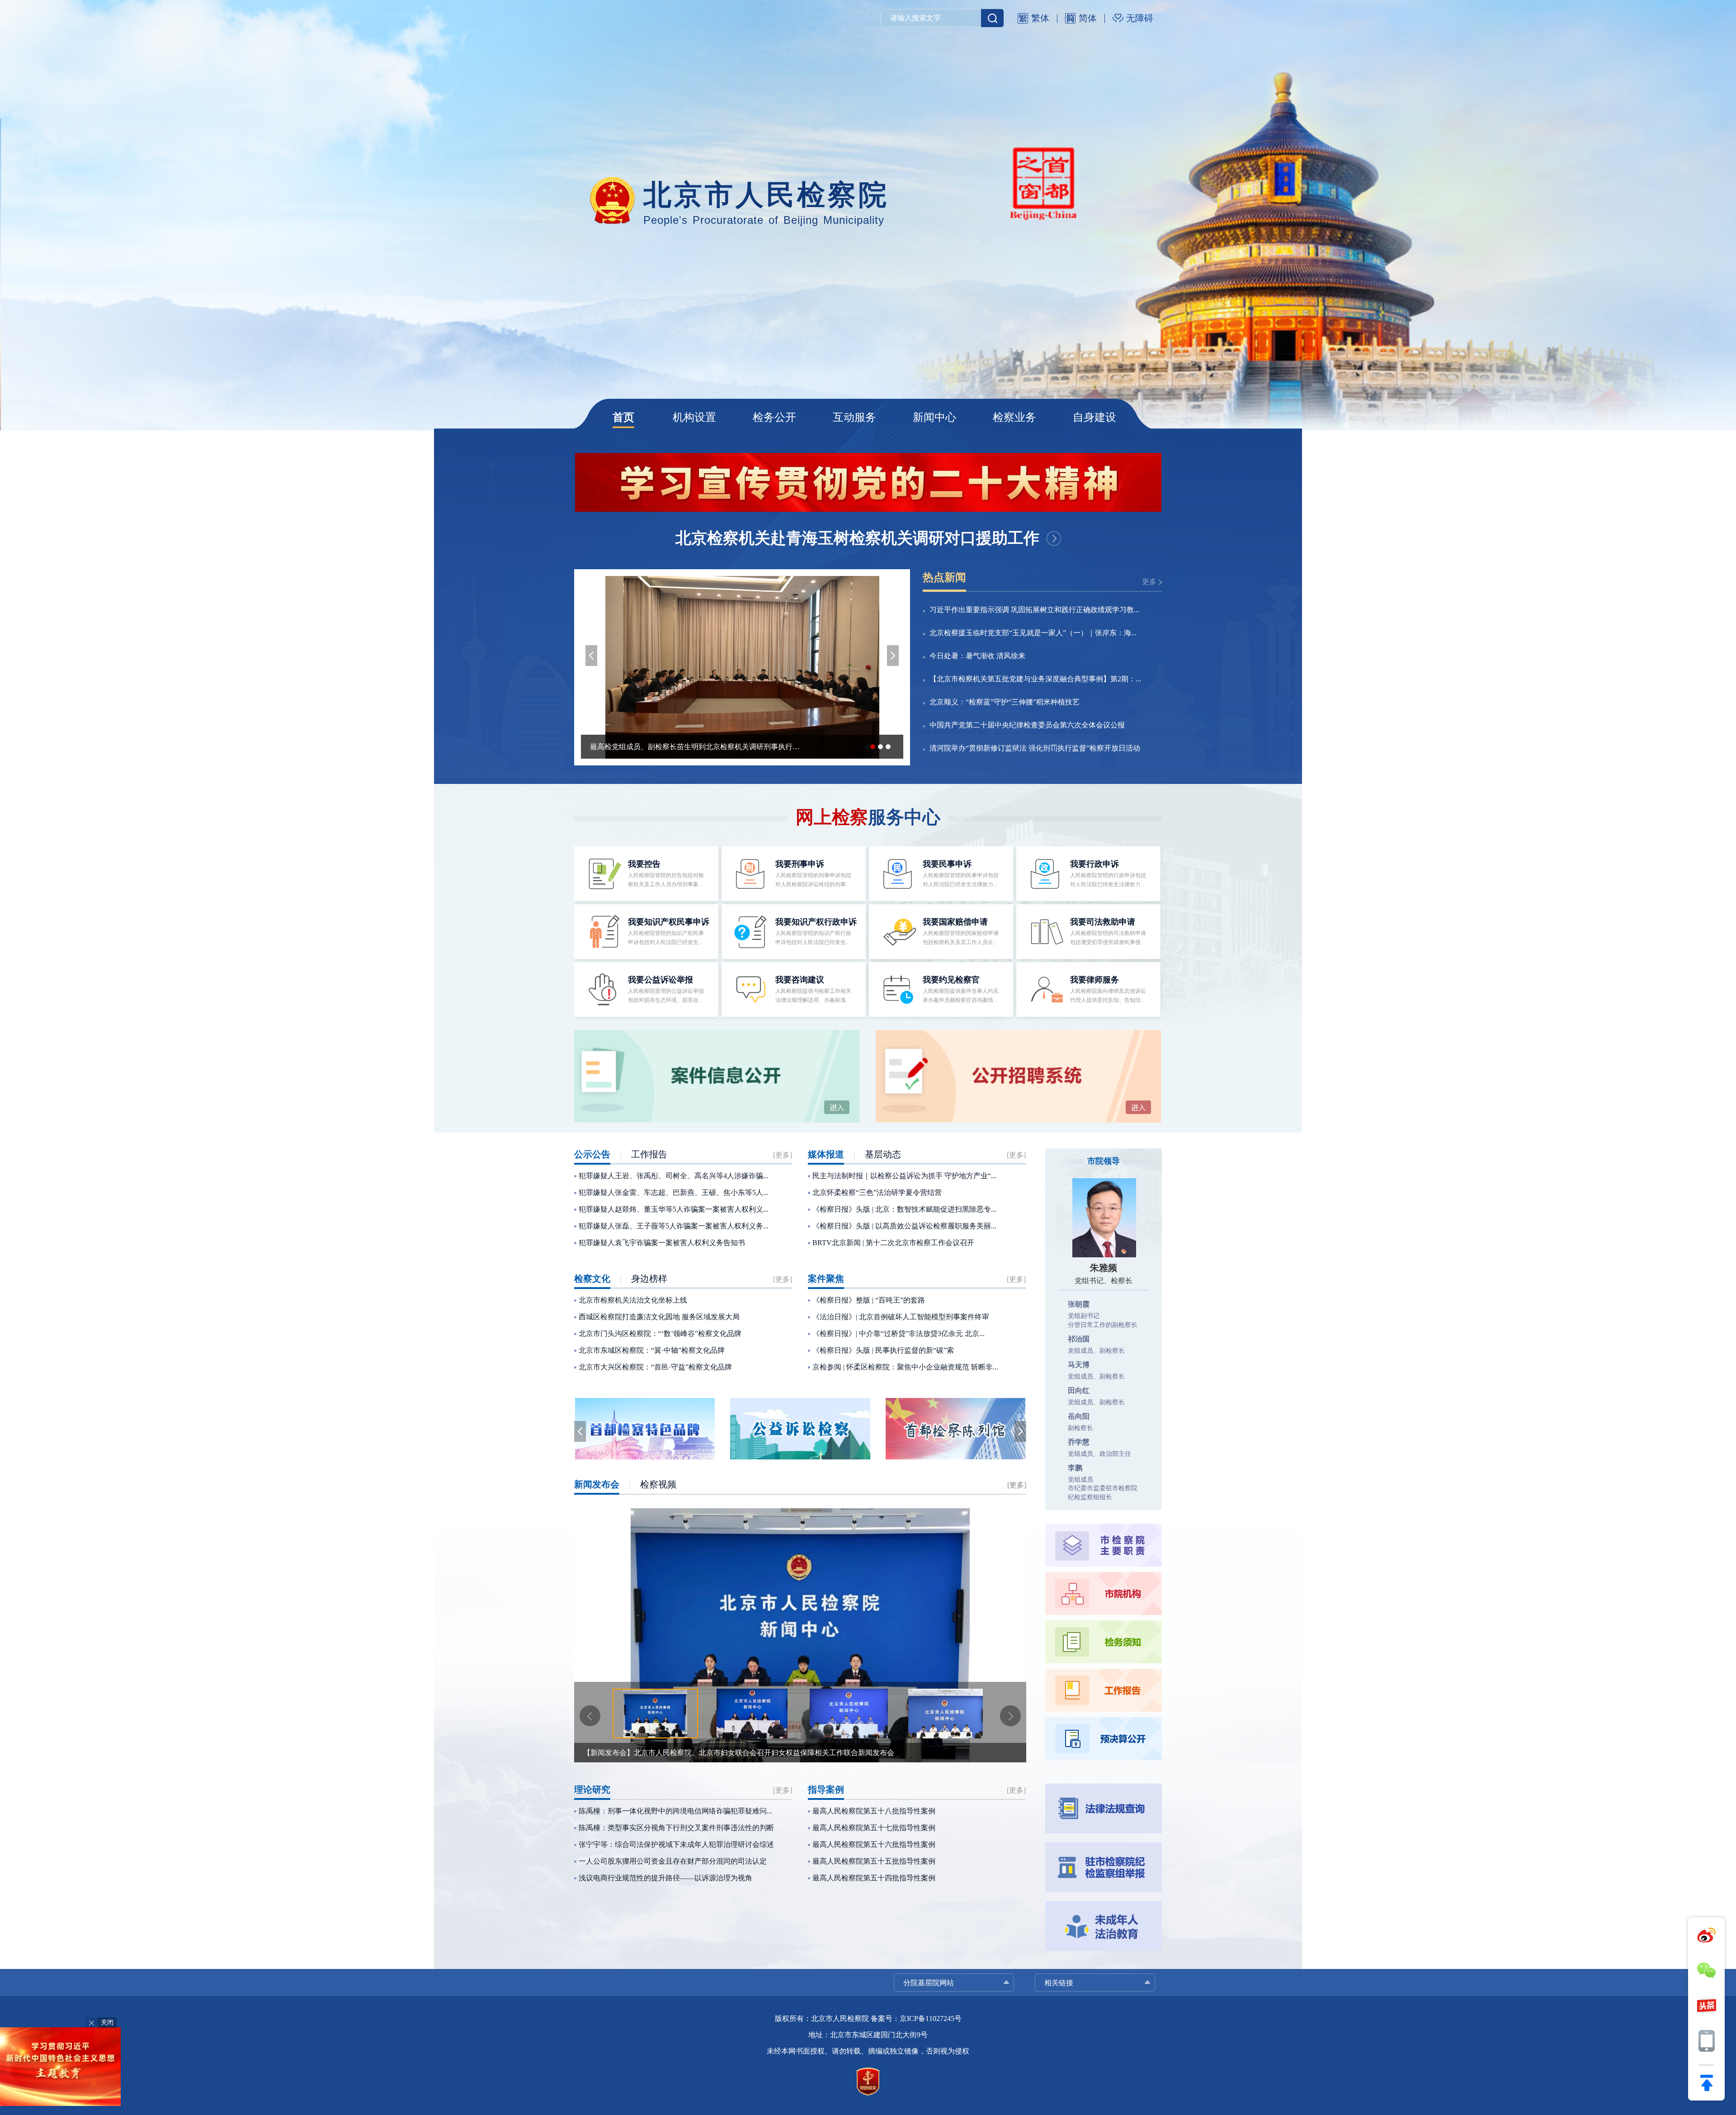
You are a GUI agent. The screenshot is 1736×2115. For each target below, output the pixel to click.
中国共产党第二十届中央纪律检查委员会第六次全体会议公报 (1027, 725)
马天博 (1079, 1365)
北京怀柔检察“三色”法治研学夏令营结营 (877, 1192)
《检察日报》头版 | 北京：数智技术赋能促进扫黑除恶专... (904, 1209)
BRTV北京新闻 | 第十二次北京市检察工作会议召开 (893, 1243)
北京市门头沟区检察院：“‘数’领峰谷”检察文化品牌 (660, 1334)
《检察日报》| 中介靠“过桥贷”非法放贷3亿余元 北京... (899, 1334)
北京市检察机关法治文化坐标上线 (633, 1300)
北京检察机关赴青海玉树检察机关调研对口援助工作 (857, 538)
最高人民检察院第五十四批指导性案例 (874, 1878)
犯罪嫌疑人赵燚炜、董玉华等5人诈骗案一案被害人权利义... (674, 1209)
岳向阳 (1079, 1416)
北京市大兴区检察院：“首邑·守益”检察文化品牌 (655, 1367)
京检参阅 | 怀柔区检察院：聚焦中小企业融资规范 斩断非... (905, 1367)
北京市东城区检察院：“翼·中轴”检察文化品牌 (652, 1350)
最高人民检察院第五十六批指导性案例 (874, 1844)
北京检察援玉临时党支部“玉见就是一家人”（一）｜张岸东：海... (1033, 633)
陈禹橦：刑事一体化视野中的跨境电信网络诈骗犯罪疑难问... (675, 1811)
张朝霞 (1079, 1304)
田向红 (1079, 1390)
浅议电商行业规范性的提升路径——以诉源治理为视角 (665, 1878)
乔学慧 (1079, 1442)
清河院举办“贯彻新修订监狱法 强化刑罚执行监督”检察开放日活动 (1035, 748)
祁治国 (1079, 1339)
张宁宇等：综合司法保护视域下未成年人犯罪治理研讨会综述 (676, 1844)
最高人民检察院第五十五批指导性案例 (874, 1861)
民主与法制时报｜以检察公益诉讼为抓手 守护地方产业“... (904, 1176)
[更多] (783, 1155)
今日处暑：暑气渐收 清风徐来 (977, 656)
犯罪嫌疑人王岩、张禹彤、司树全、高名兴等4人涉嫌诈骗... (674, 1176)
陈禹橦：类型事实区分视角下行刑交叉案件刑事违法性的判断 (676, 1828)
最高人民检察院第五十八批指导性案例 (874, 1811)
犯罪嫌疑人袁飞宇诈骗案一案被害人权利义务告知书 (662, 1243)
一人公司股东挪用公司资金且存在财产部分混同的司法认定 (673, 1861)
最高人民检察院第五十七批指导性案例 (874, 1828)
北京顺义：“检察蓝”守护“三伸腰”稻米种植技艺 (1005, 702)
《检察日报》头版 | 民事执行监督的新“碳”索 (883, 1350)
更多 (1149, 582)
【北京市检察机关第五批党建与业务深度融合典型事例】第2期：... (1035, 679)
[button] (591, 656)
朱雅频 (1104, 1268)
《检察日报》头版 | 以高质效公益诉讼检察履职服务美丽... (904, 1226)
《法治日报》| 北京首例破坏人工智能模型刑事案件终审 (901, 1317)
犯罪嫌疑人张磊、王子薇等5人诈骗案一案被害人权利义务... (674, 1226)
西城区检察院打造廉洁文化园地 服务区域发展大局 (659, 1317)
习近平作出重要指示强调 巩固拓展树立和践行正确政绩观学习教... (1034, 610)
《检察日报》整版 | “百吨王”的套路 (869, 1300)
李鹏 (1075, 1468)
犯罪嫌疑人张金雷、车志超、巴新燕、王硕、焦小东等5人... (674, 1192)
